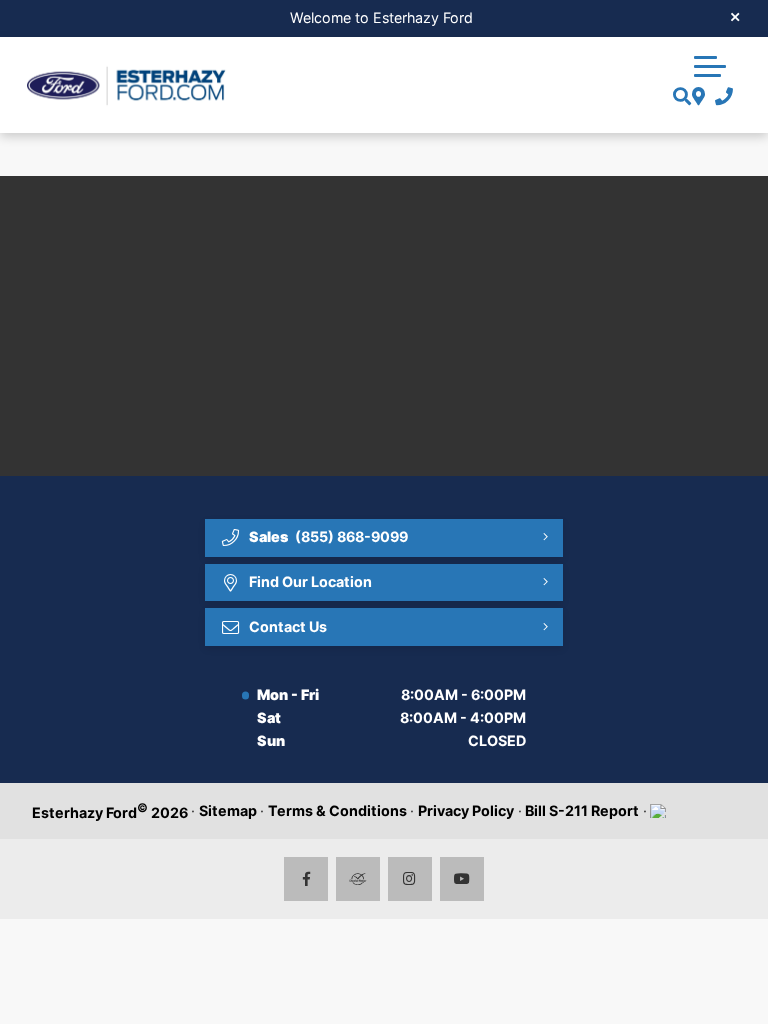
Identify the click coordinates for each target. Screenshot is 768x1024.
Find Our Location (310, 581)
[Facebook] (306, 879)
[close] (735, 16)
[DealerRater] (358, 879)
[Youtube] (462, 879)
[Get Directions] (696, 97)
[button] (710, 64)
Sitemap (228, 810)
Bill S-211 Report (582, 810)
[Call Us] (719, 97)
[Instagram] (410, 879)
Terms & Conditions (337, 810)
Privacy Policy (466, 810)
